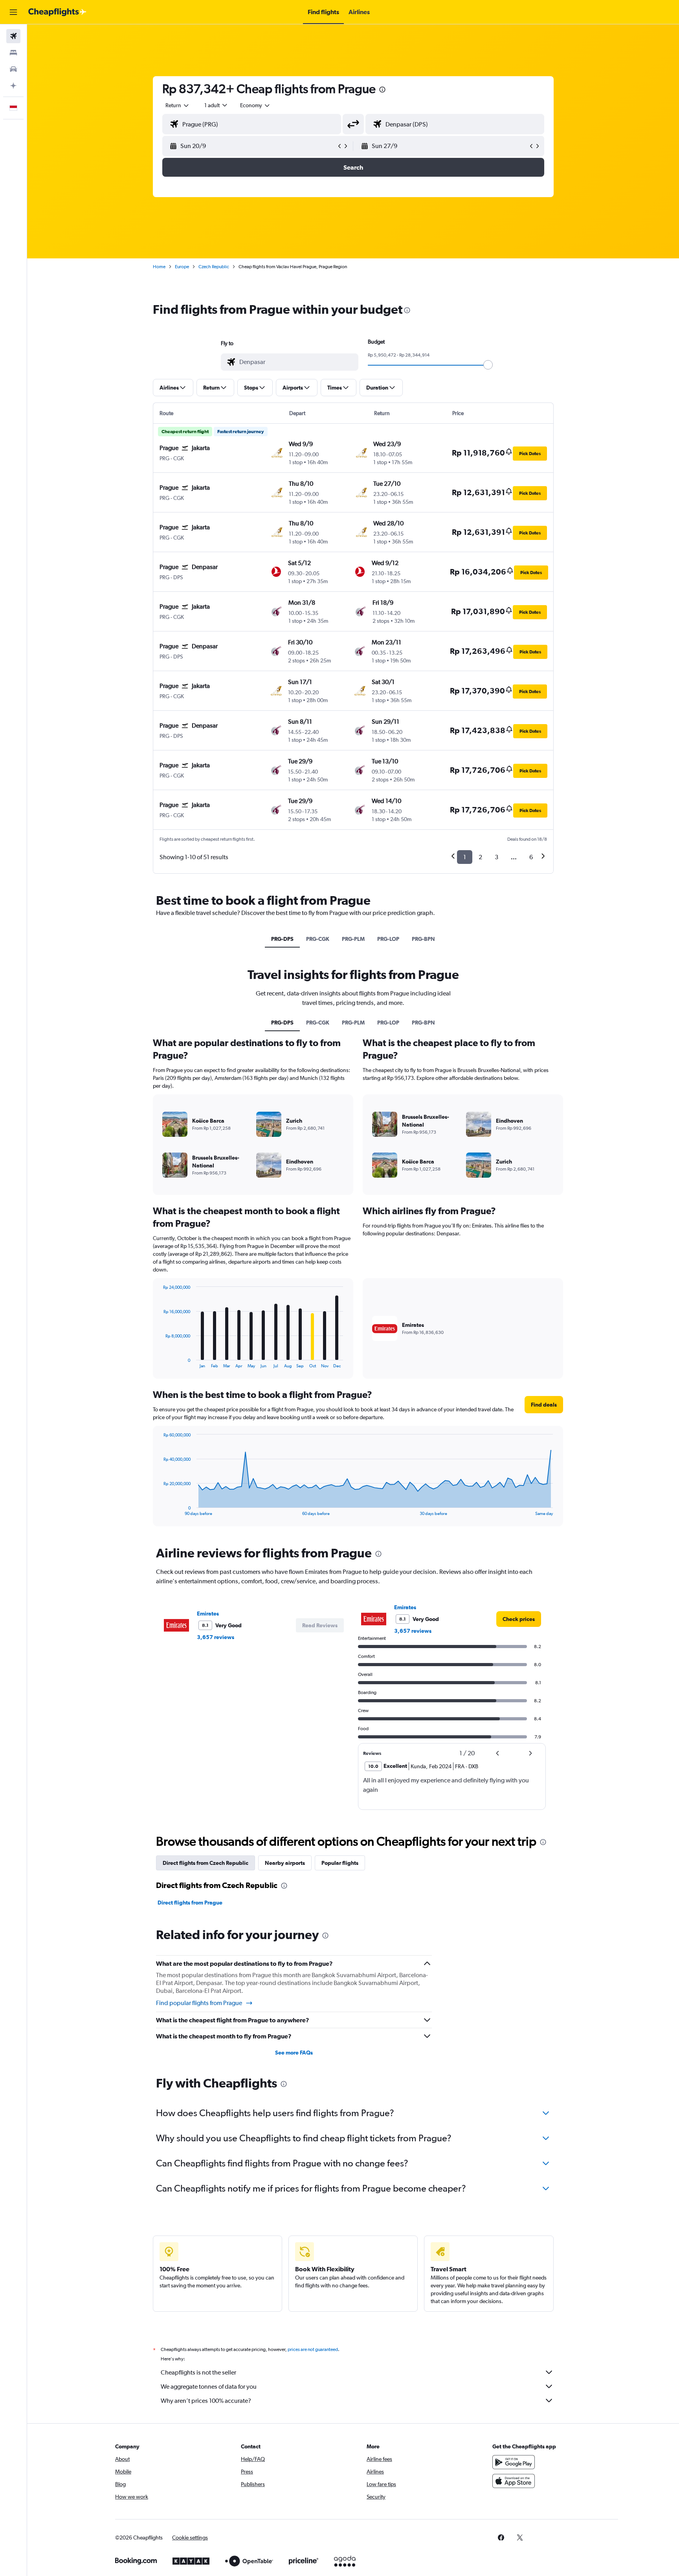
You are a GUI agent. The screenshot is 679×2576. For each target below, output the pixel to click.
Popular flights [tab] (340, 1863)
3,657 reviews (216, 1637)
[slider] (488, 365)
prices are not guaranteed (313, 2349)
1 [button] (465, 857)
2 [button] (480, 857)
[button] (13, 12)
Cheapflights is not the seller (198, 2372)
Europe (182, 267)
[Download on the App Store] (514, 2481)
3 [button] (496, 857)
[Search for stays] (13, 53)
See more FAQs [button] (294, 2053)
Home (159, 267)
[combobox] (178, 105)
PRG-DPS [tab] (282, 939)
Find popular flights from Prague (199, 2003)
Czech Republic (214, 267)
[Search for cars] (13, 69)
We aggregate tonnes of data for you (209, 2387)
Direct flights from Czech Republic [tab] (206, 1863)
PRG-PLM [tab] (353, 939)
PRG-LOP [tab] (388, 939)
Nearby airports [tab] (285, 1863)
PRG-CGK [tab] (318, 939)
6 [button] (531, 857)
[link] (519, 1619)
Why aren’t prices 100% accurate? (206, 2401)
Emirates (208, 1614)
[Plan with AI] (13, 86)
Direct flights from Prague (190, 1903)
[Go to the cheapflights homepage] (57, 12)
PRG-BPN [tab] (423, 939)
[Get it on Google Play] (514, 2462)
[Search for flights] (13, 36)
